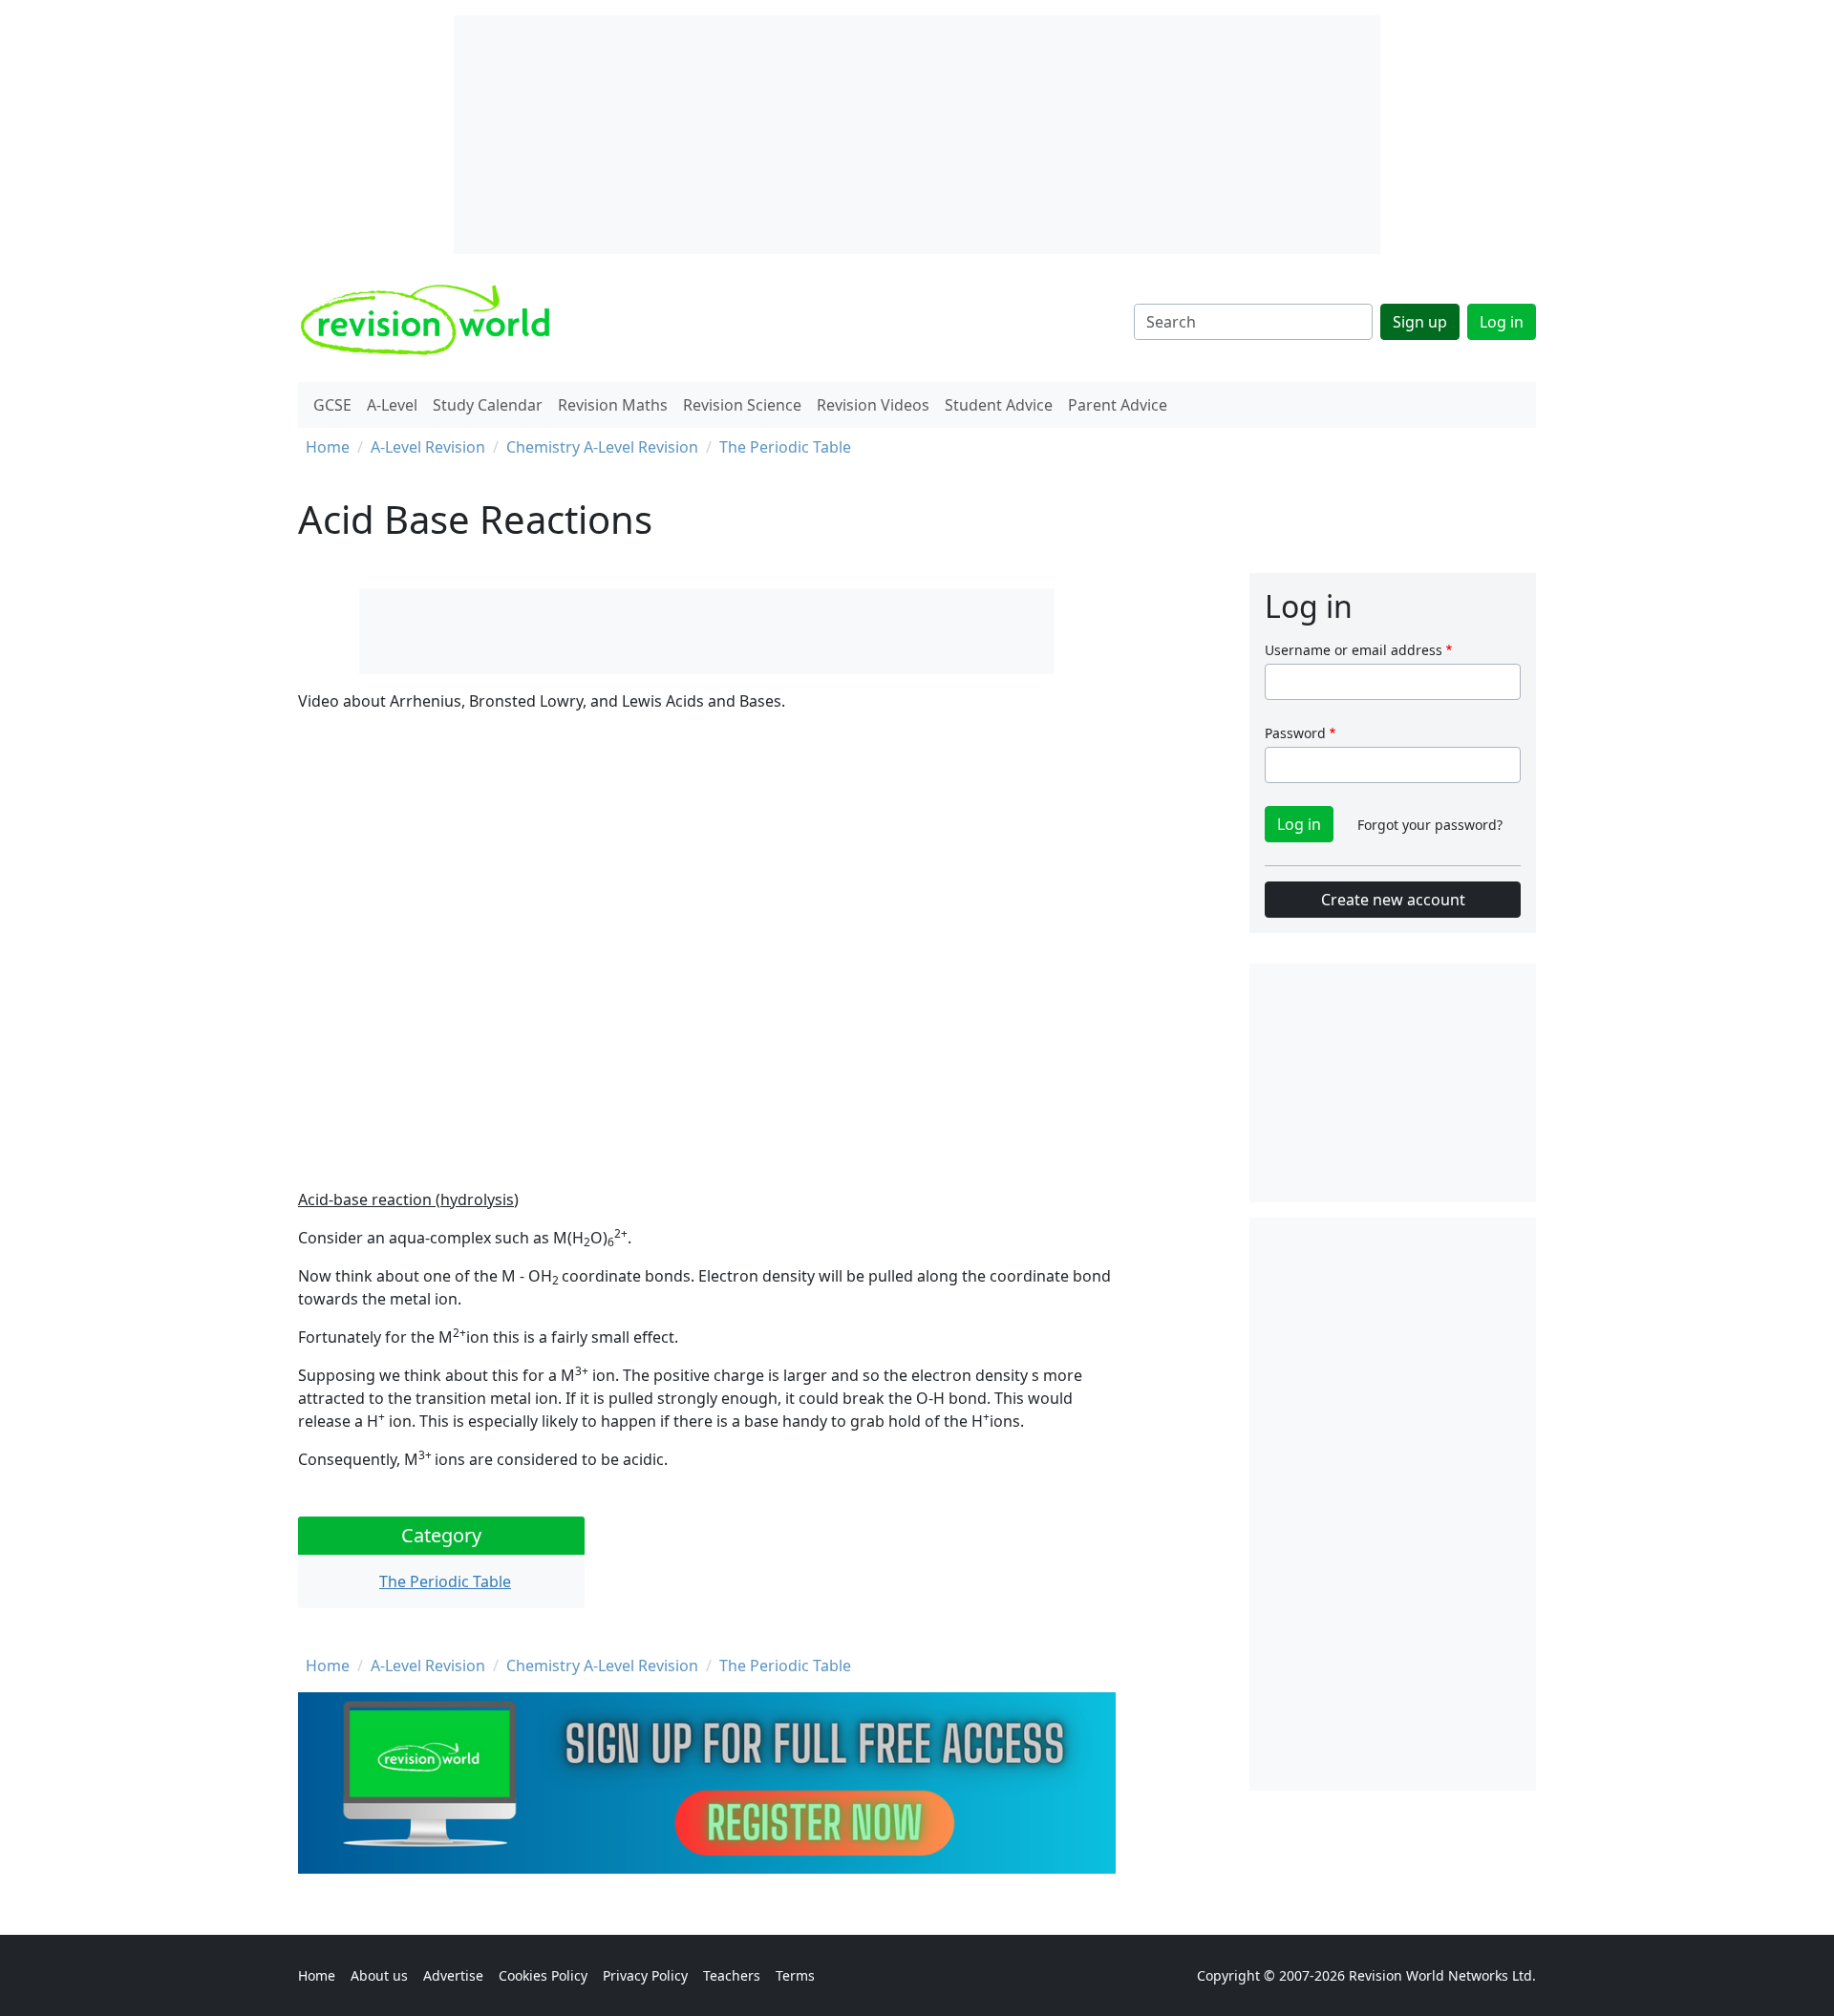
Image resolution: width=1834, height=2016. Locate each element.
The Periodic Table (785, 447)
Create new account (1393, 900)
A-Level (392, 405)
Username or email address (1354, 650)
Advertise (453, 1975)
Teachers (732, 1975)
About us (379, 1975)
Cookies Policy (543, 1975)
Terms (795, 1975)
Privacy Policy (645, 1975)
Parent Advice (1118, 405)
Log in (1502, 322)
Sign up (1420, 322)
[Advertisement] (1393, 1504)
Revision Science (742, 405)
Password (1295, 733)
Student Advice (999, 405)
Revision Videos (873, 405)
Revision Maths (613, 405)
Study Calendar (488, 405)
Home (328, 447)
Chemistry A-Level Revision (602, 447)
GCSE (332, 405)
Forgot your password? (1430, 825)
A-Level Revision (428, 447)
